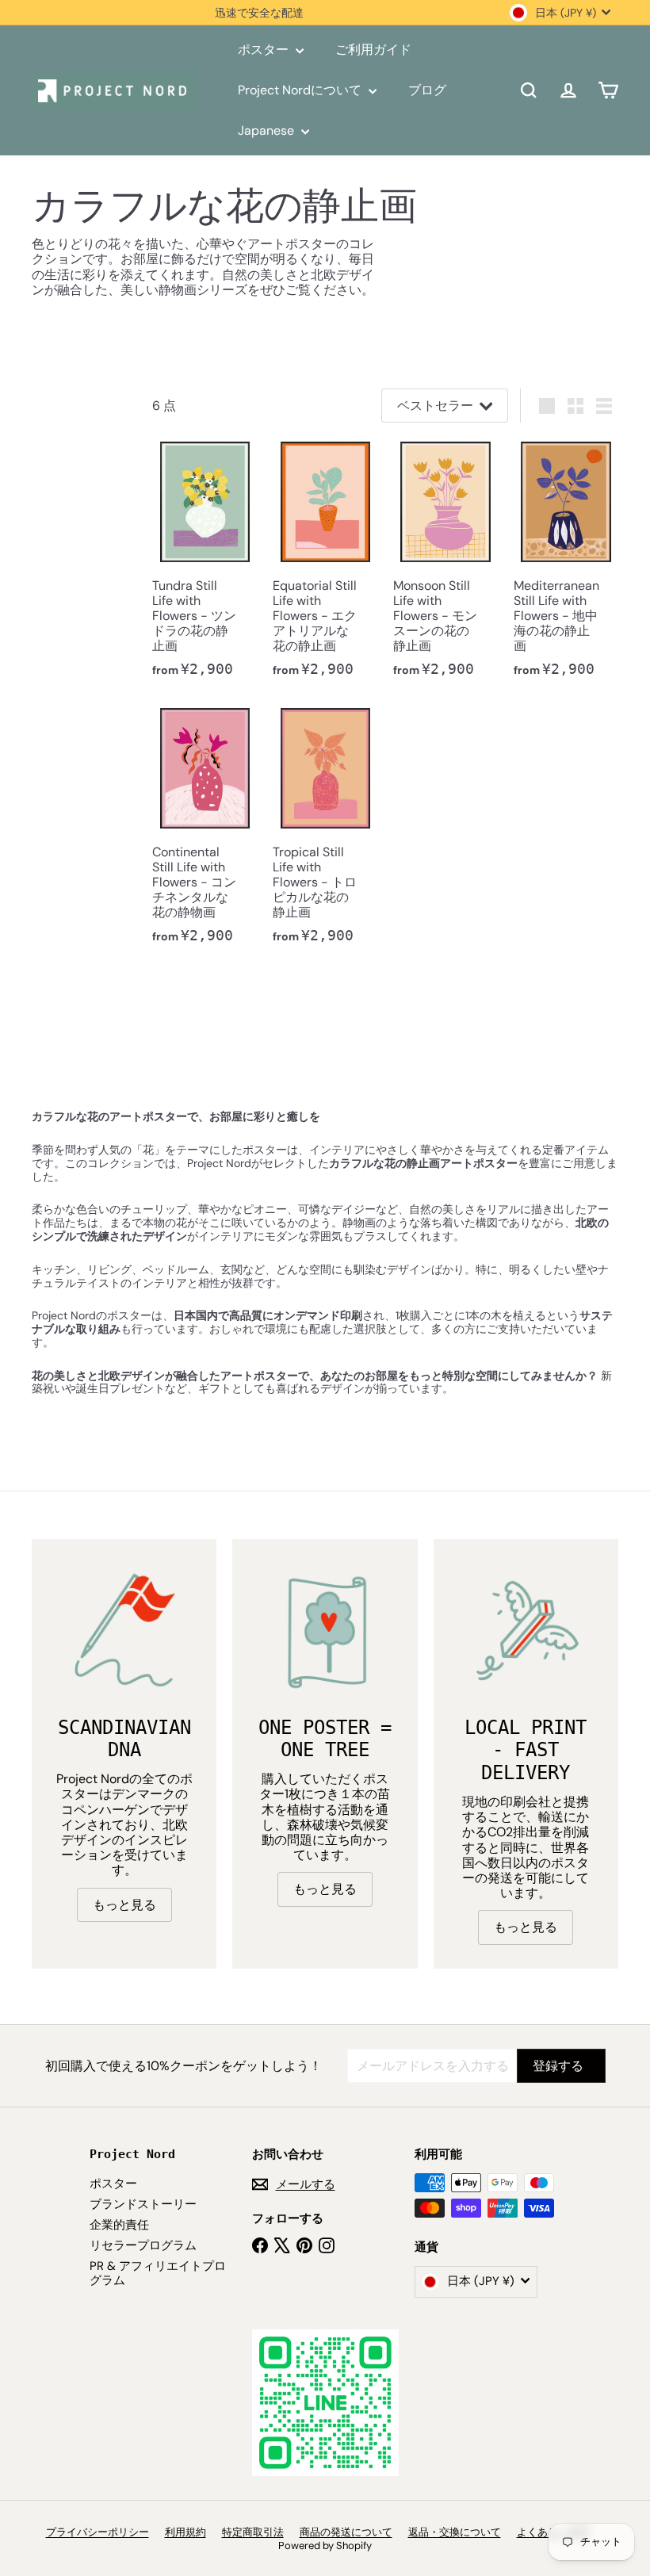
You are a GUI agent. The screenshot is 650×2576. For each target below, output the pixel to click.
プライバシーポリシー (97, 2532)
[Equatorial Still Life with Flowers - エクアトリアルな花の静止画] (325, 564)
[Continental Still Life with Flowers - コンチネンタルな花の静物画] (205, 830)
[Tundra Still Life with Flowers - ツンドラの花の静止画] (205, 564)
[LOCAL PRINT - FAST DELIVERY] (526, 1631)
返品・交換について (455, 2532)
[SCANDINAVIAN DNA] (124, 1631)
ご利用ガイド (373, 50)
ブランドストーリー (143, 2204)
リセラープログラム (143, 2245)
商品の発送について (346, 2532)
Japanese (268, 130)
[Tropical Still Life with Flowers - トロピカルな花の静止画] (325, 830)
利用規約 (185, 2532)
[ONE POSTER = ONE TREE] (325, 1631)
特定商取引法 (253, 2532)
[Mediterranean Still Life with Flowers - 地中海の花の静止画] (566, 564)
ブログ (427, 90)
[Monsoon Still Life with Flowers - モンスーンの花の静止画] (445, 564)
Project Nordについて (301, 90)
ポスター (265, 50)
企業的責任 (119, 2225)
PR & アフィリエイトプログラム (158, 2273)
